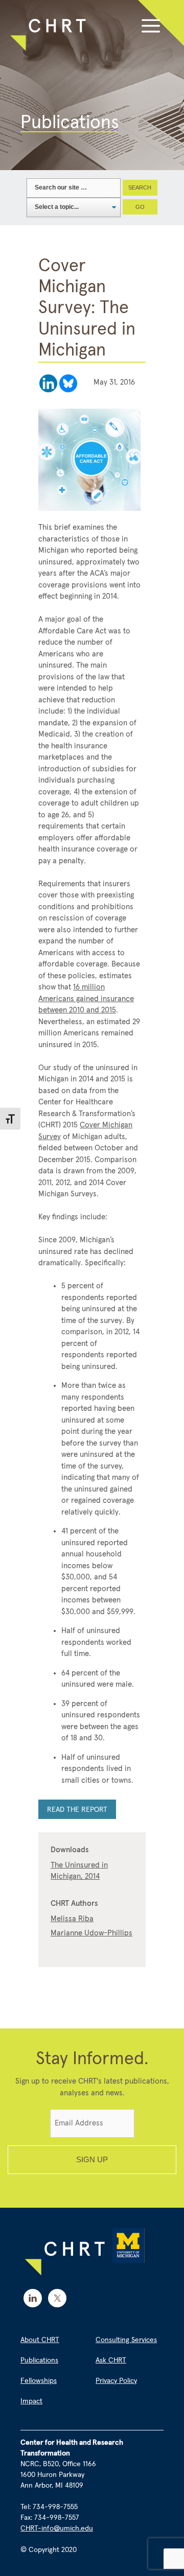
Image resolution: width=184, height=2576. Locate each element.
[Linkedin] (48, 383)
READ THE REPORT (77, 1810)
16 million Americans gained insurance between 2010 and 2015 (86, 999)
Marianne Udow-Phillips (91, 1933)
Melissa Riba (72, 1919)
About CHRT (40, 2340)
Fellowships (39, 2381)
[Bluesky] (68, 383)
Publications (39, 2360)
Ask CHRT (111, 2360)
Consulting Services (126, 2340)
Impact (31, 2401)
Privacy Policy (116, 2381)
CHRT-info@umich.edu (57, 2528)
